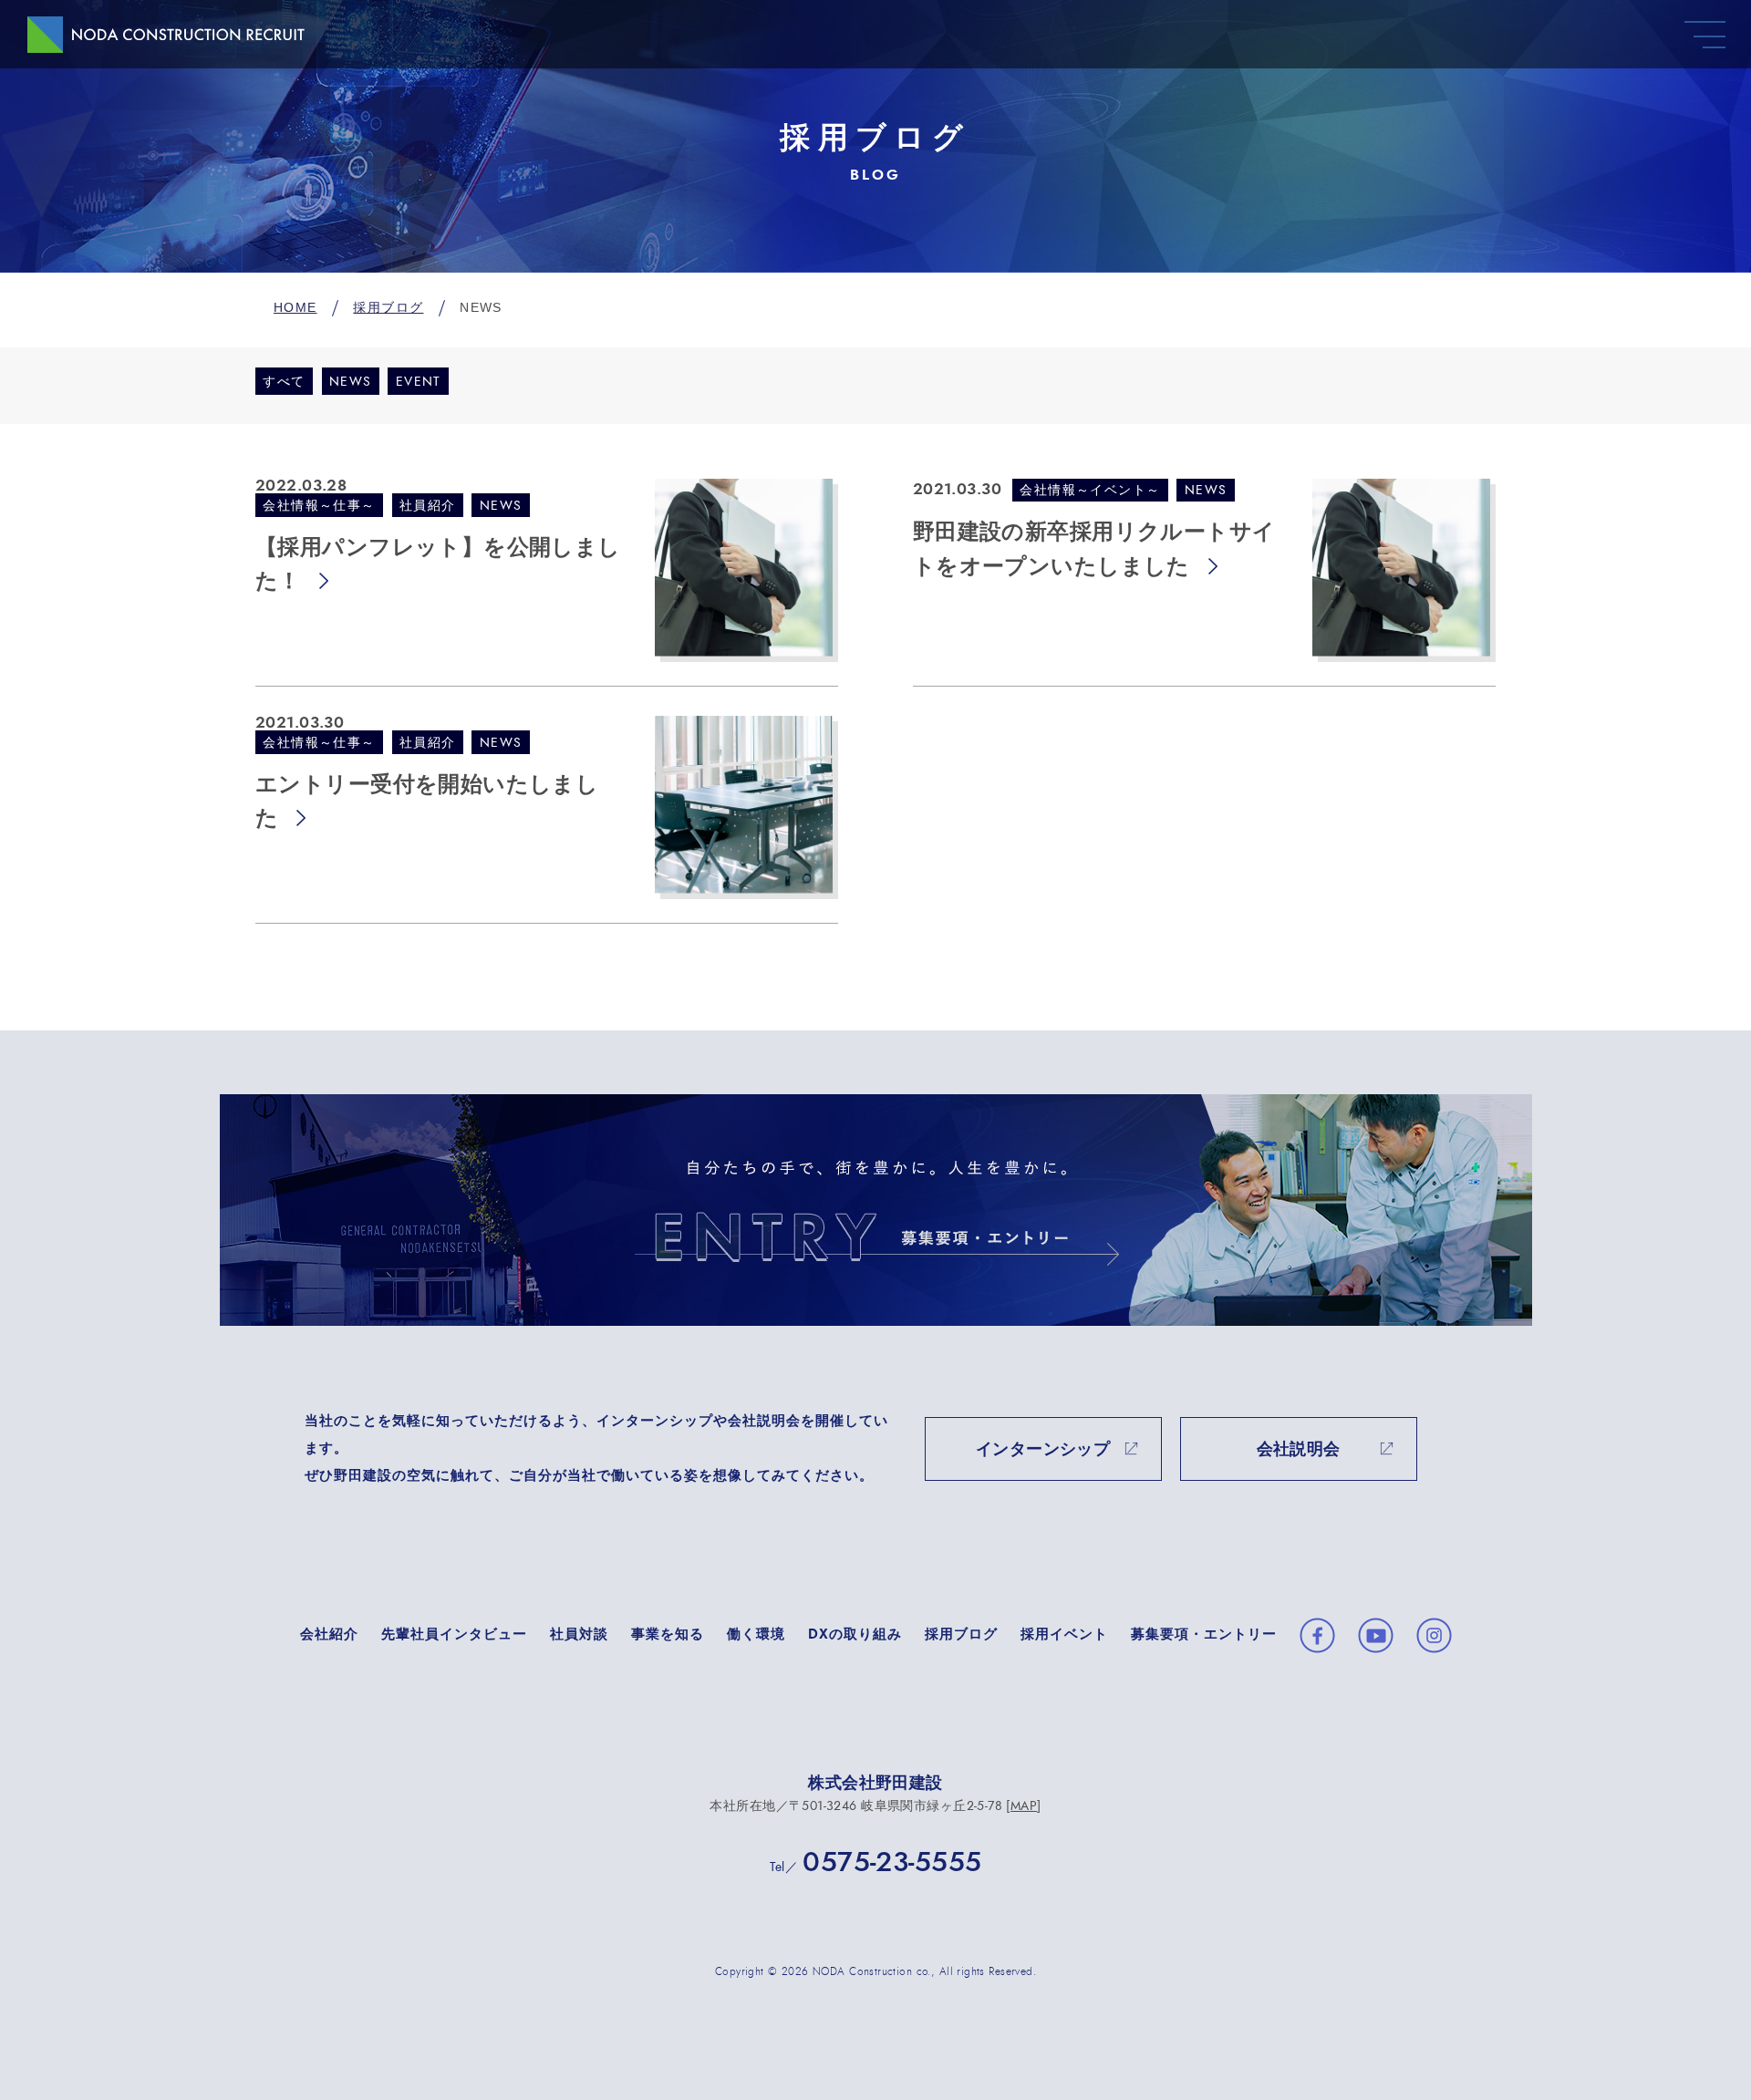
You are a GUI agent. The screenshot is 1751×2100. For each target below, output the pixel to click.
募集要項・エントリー (1204, 1634)
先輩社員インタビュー (454, 1634)
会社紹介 (329, 1634)
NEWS (351, 383)
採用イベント (1064, 1634)
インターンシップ (1043, 1450)
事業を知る (668, 1634)
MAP (1024, 1806)
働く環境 (756, 1634)
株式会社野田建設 (875, 1784)
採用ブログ (961, 1634)
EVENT (419, 383)
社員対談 (579, 1634)
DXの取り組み (855, 1634)
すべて (284, 383)
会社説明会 (1299, 1450)
